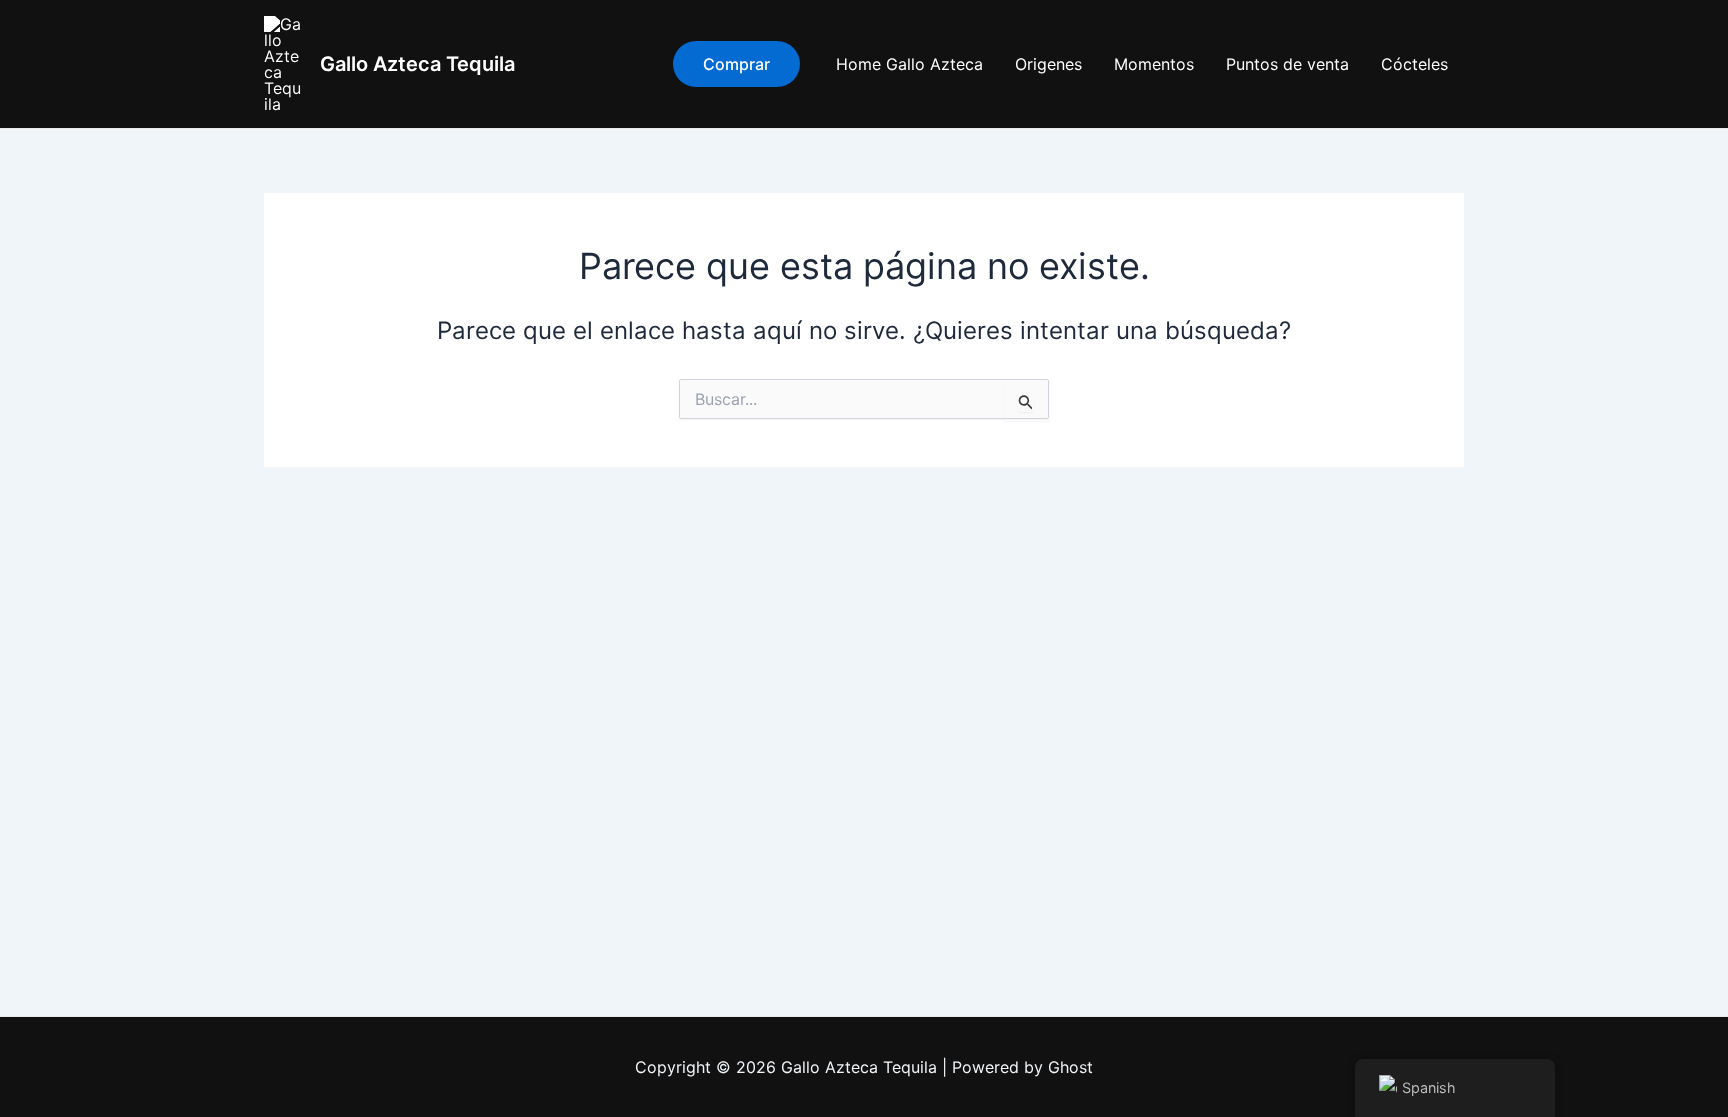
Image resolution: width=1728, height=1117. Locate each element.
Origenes (1048, 64)
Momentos (1154, 64)
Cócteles (1414, 64)
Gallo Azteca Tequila (417, 64)
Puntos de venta (1287, 64)
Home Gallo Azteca (909, 64)
